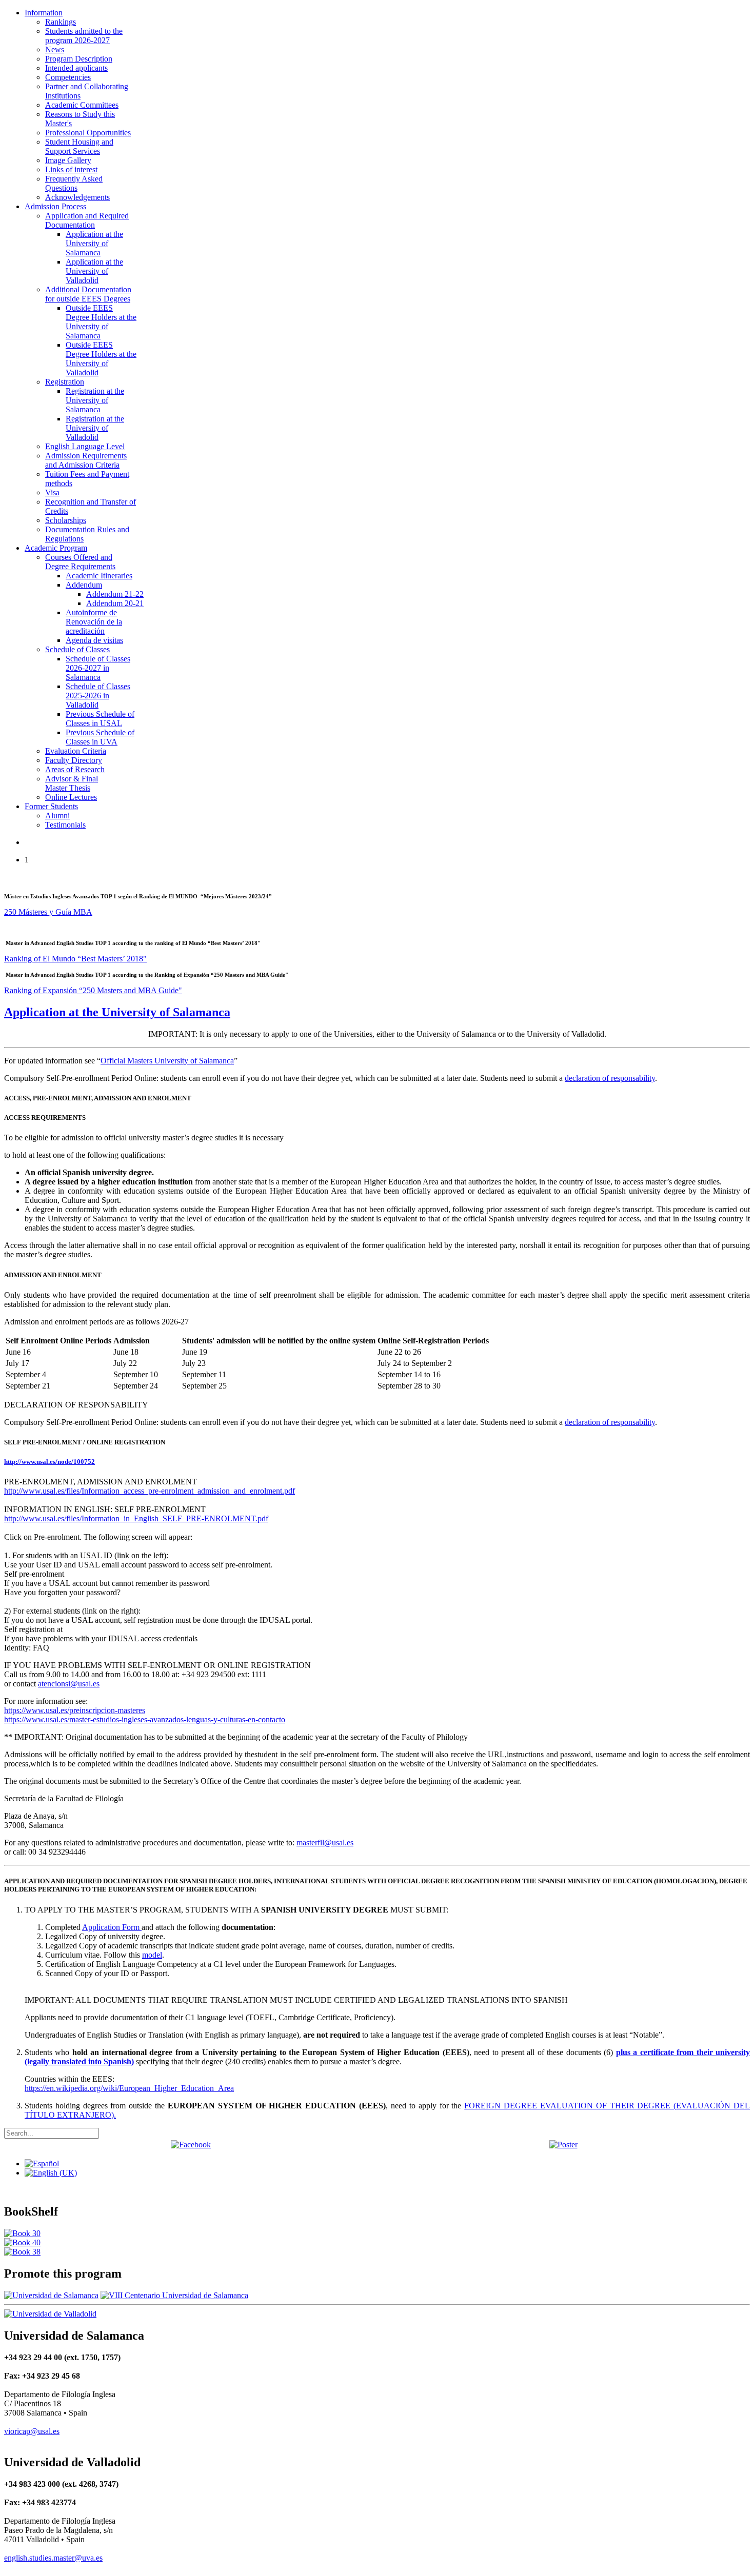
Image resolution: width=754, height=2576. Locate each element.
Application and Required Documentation (87, 220)
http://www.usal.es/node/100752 (49, 1462)
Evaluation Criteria (76, 751)
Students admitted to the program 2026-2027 (84, 36)
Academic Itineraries (99, 576)
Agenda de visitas (94, 640)
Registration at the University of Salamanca (95, 400)
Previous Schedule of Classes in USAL (100, 719)
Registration (65, 382)
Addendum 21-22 (115, 594)
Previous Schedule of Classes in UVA (100, 737)
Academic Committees (82, 105)
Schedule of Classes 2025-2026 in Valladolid (98, 696)
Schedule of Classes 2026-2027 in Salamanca (98, 668)
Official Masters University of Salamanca (167, 1061)
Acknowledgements (77, 197)
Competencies (68, 77)
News (55, 49)
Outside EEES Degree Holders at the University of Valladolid (101, 359)
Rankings (61, 22)
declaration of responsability (610, 1078)
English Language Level (85, 446)
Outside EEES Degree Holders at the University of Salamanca (101, 322)
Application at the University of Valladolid (94, 271)
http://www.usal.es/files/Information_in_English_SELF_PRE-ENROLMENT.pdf (136, 1518)
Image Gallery (68, 160)
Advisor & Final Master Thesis (72, 783)
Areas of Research (75, 769)
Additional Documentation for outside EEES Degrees (88, 294)
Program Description (79, 59)
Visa (52, 492)
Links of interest (71, 169)
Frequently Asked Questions (74, 183)
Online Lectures (71, 797)
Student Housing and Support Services (79, 146)
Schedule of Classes (77, 649)
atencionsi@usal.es (69, 1684)
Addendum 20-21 (115, 603)
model (152, 1955)
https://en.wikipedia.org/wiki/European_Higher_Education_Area (129, 2088)
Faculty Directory (74, 760)
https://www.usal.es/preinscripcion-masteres (75, 1710)
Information (44, 13)
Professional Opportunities (88, 133)
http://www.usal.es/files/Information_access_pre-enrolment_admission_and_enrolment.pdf (150, 1491)
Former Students (51, 806)
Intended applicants (76, 68)
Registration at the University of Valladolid (95, 428)
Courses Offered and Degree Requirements (80, 562)
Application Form (112, 1927)
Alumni (57, 816)
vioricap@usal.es (32, 2431)
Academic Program (56, 548)
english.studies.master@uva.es (53, 2558)
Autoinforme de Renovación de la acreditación (94, 622)
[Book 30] (22, 2233)
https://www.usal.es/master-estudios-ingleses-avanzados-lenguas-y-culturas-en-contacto (145, 1719)
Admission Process (55, 206)
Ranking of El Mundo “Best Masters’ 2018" (75, 959)
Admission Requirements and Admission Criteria (86, 460)
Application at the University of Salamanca (94, 243)
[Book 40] (22, 2242)
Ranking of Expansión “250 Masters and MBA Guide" (93, 990)
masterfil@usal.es (325, 1843)
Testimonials (65, 825)
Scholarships (66, 520)
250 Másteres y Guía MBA (48, 912)
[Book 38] (22, 2252)
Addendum (84, 585)
